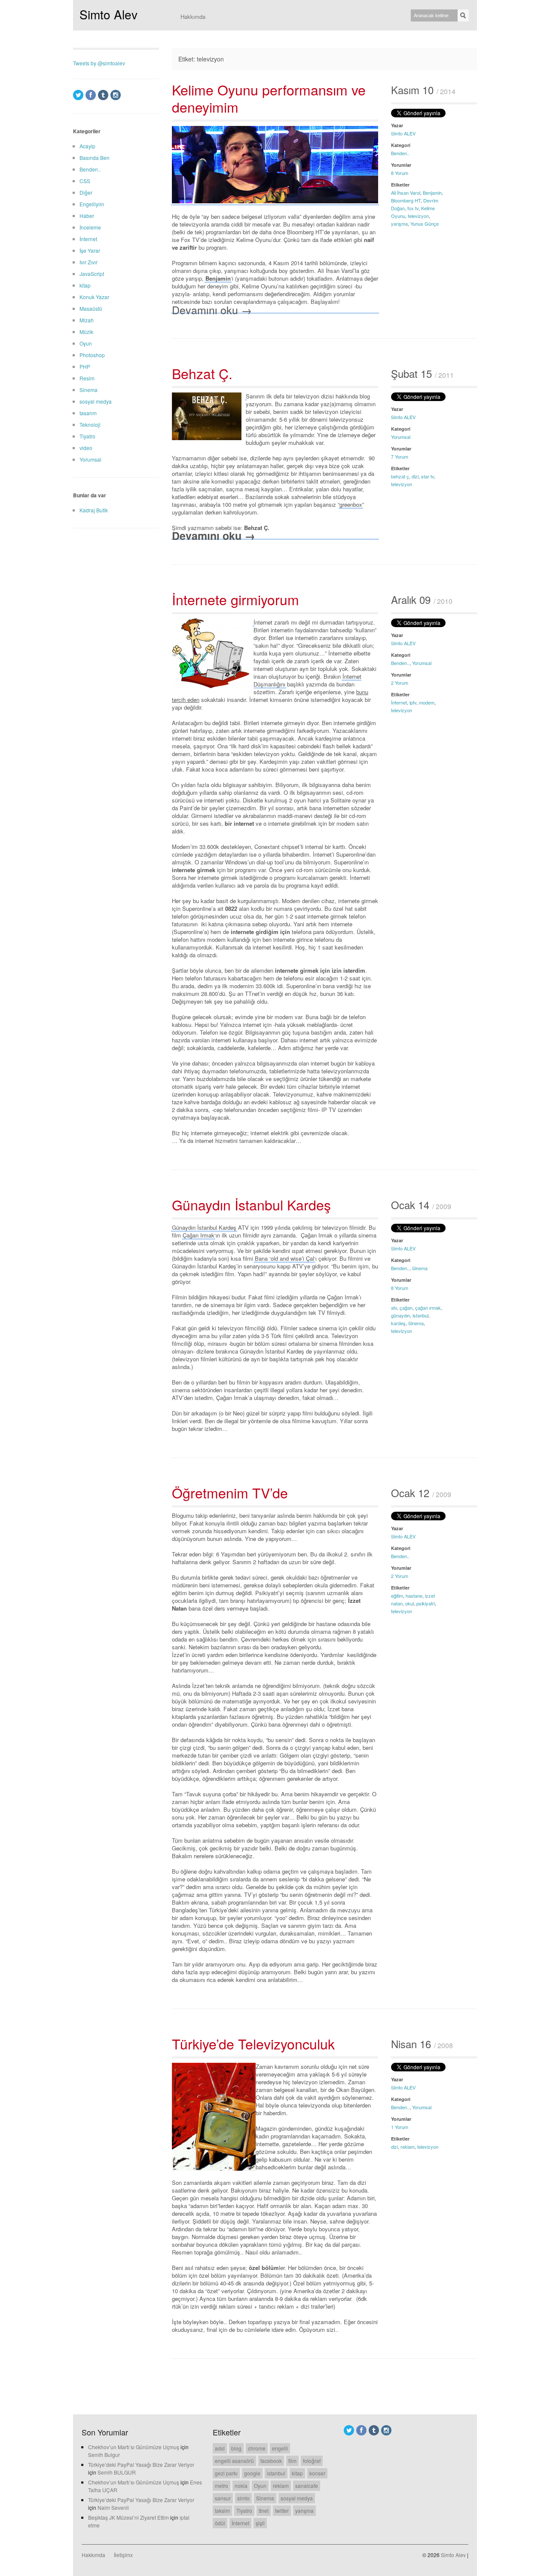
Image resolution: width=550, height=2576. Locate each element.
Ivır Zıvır (89, 262)
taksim (222, 2510)
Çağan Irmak (199, 1235)
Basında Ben (95, 158)
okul (409, 1603)
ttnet (264, 2510)
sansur (223, 2498)
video (86, 448)
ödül (220, 2523)
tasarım (88, 413)
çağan (406, 1308)
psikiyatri (426, 1603)
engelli (280, 2448)
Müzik (86, 332)
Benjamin (432, 193)
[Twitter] (78, 95)
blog (236, 2448)
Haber (87, 216)
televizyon (418, 216)
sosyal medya (96, 401)
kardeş (398, 1323)
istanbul (420, 1315)
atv (394, 1308)
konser (317, 2473)
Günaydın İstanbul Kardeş (251, 1204)
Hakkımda (193, 17)
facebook (271, 2461)
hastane (414, 1596)
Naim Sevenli (113, 2507)
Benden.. (400, 153)
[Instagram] (116, 95)
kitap (85, 285)
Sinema (420, 1268)
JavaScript (92, 274)
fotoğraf (312, 2461)
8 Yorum (400, 173)
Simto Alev (108, 14)
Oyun (86, 343)
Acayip (87, 146)
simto (243, 2498)
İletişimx (123, 2555)
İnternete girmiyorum (235, 599)
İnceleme (90, 227)
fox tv (413, 208)
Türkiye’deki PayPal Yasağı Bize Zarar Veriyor (141, 2464)
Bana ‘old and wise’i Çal (284, 1258)
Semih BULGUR (117, 2472)
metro (222, 2486)
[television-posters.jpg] (256, 2066)
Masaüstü (91, 308)
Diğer (86, 192)
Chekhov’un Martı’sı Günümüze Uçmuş (134, 2447)
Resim (87, 378)
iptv (413, 702)
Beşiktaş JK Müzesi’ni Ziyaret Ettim (128, 2517)
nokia (241, 2486)
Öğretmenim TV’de (230, 1492)
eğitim (397, 1596)
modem (427, 702)
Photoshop (92, 355)
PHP (85, 366)
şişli (260, 2523)
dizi (415, 476)
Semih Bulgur (104, 2455)
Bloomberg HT (406, 200)
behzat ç (400, 476)
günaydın (400, 1315)
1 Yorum (400, 2127)
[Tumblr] (103, 95)
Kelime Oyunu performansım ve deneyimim (269, 98)
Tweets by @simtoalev (99, 63)
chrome (257, 2448)
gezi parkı (226, 2473)
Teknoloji (90, 424)
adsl (220, 2448)
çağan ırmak (428, 1308)
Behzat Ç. (202, 373)
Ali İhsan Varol (406, 193)
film (292, 2461)
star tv (428, 476)
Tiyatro (87, 436)
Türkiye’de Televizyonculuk (253, 2043)
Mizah (87, 320)
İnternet (399, 702)
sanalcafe (307, 2486)
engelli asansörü (234, 2461)
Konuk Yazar (94, 297)
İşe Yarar (90, 250)
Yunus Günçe (425, 224)
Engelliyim (92, 204)
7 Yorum (400, 456)
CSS (85, 181)
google (252, 2473)
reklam (408, 2147)
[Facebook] (91, 95)
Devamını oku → (212, 309)
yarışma (399, 224)
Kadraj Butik (94, 510)
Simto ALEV (403, 133)
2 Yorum (400, 683)
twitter (282, 2510)
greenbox (351, 504)
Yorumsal (401, 437)
